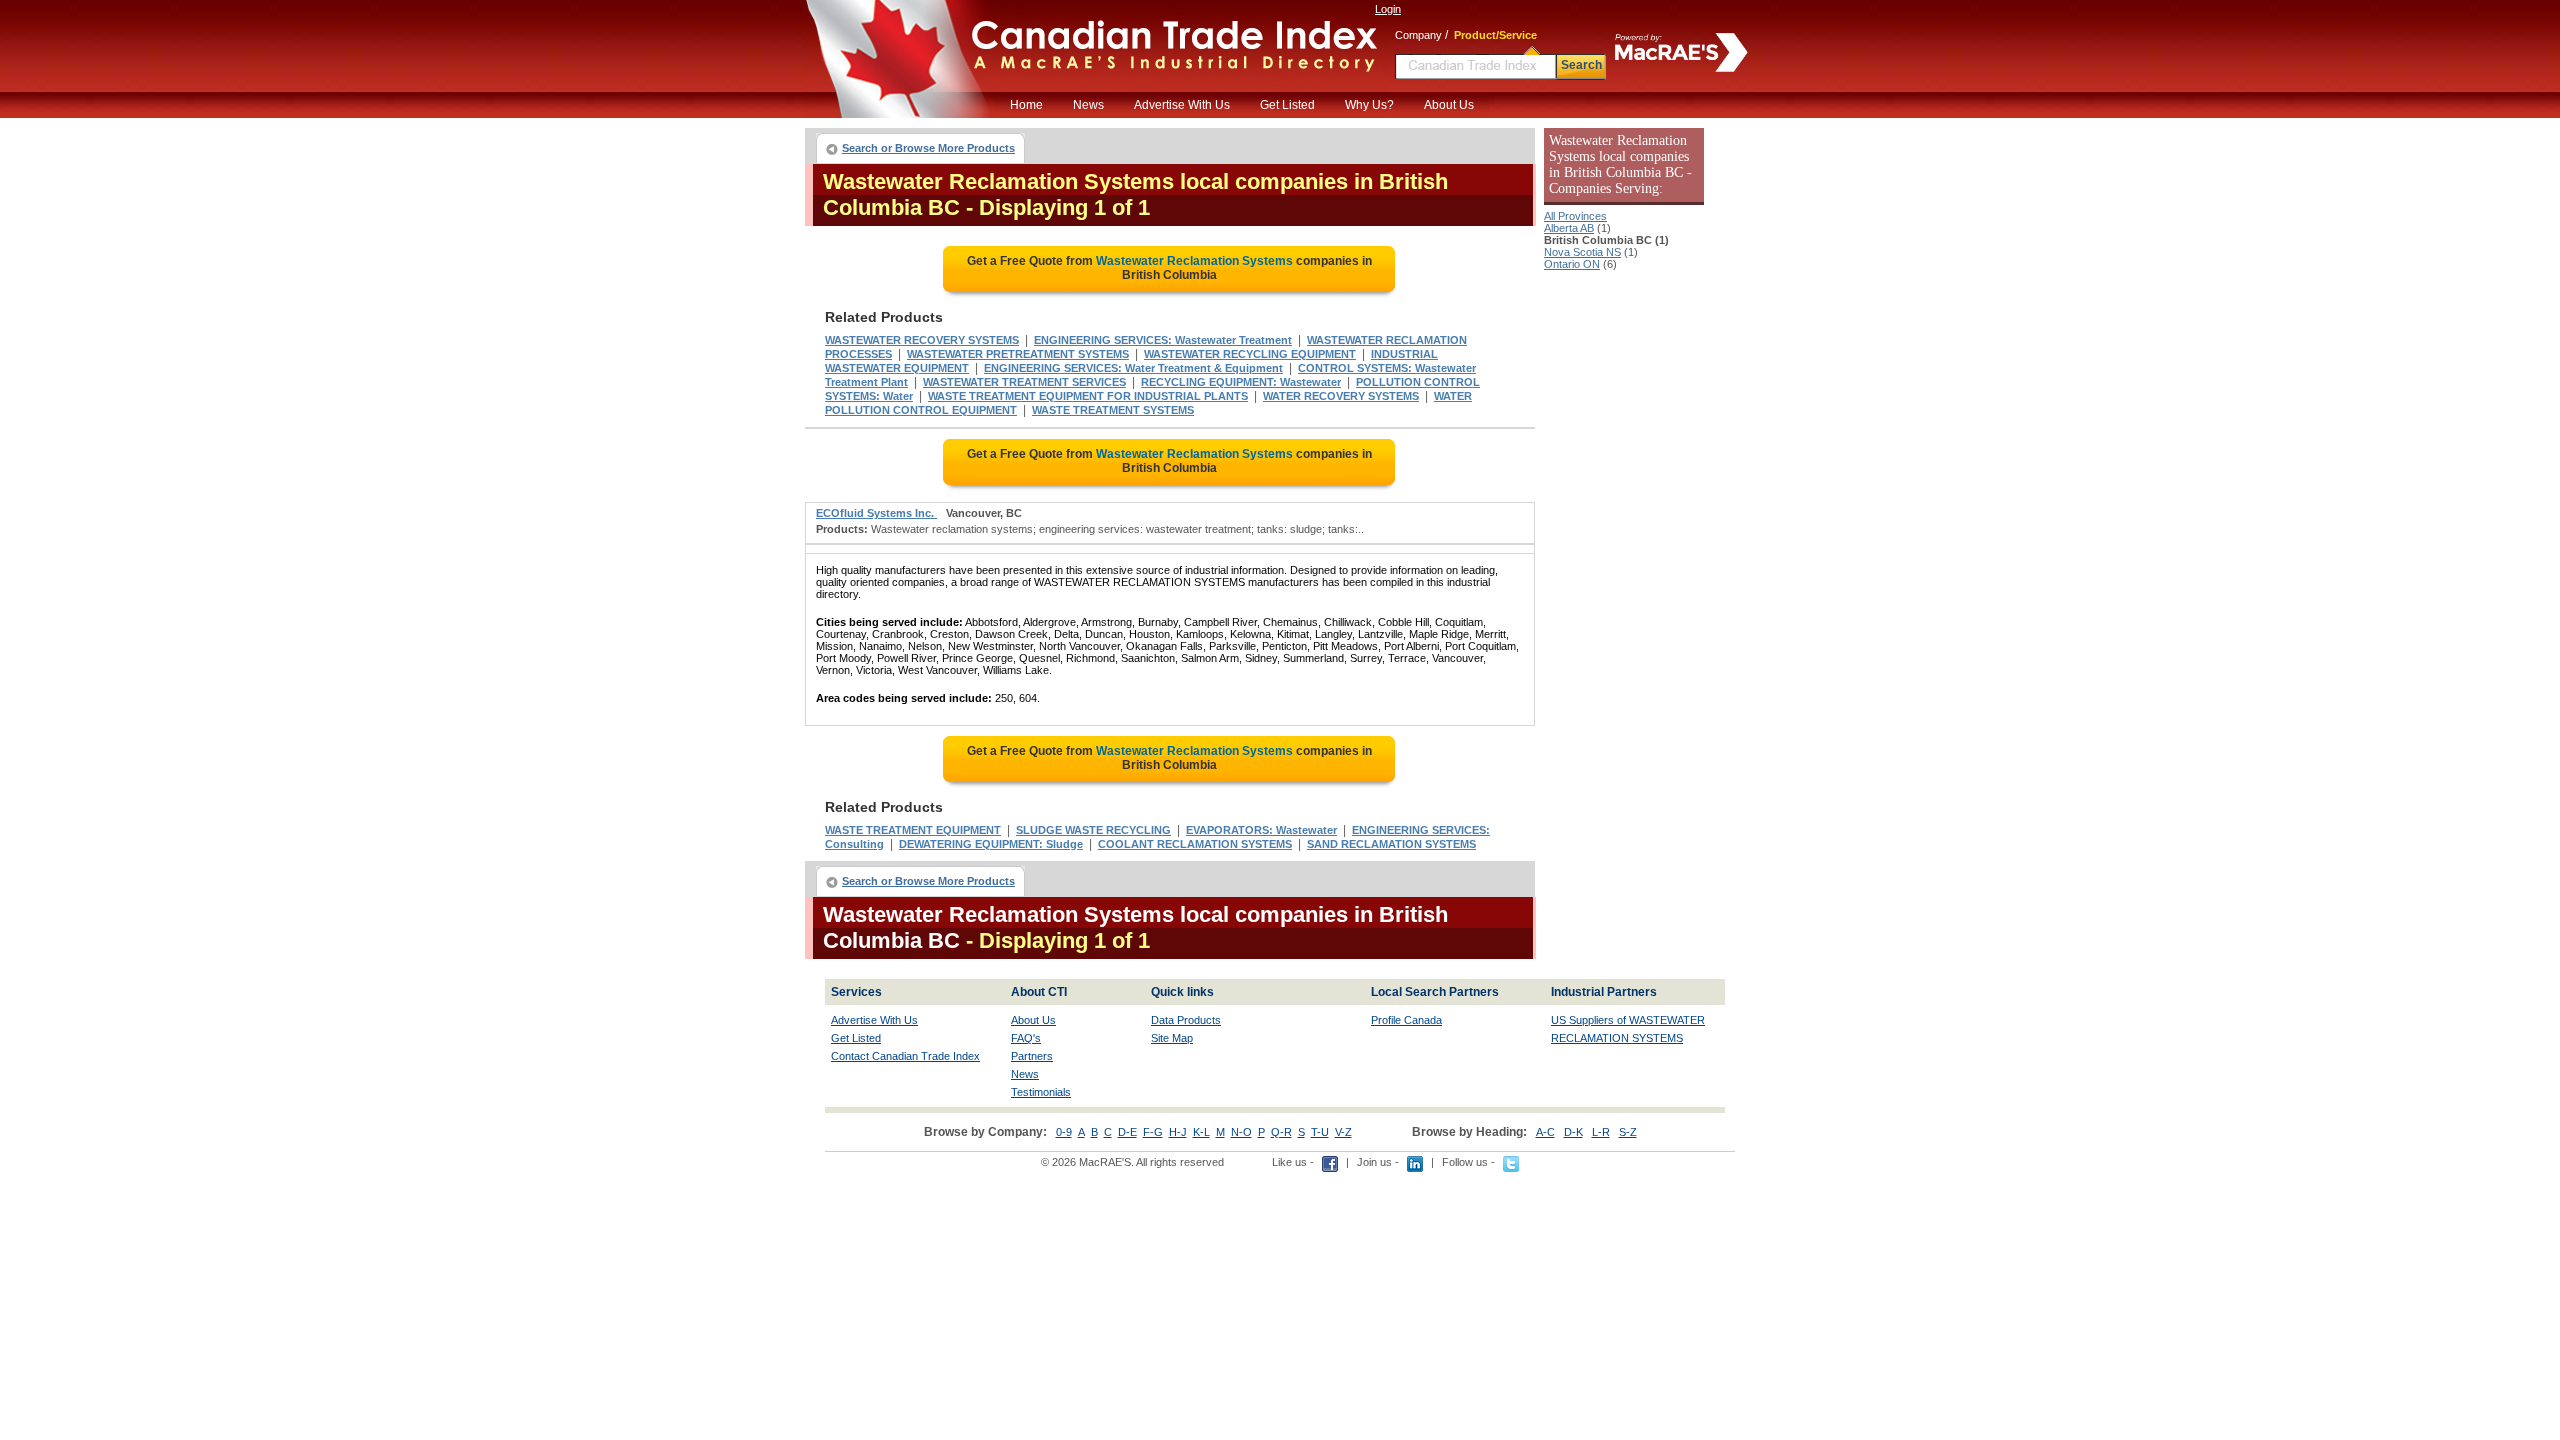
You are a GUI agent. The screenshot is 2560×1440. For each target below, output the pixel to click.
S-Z (1628, 1132)
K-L (1201, 1132)
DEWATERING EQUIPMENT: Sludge (991, 844)
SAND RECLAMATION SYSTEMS (1391, 844)
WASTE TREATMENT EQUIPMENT (913, 830)
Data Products (1186, 1020)
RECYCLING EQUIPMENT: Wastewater (1241, 382)
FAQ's (1026, 1038)
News (1088, 105)
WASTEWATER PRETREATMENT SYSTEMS (1018, 354)
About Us (1449, 105)
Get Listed (1287, 105)
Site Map (1172, 1038)
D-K (1573, 1132)
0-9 (1064, 1132)
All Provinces (1575, 216)
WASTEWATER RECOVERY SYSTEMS (922, 340)
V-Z (1343, 1132)
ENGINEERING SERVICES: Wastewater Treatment (1163, 340)
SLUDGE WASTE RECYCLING (1093, 830)
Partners (1032, 1056)
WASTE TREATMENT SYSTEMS (1113, 410)
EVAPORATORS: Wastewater (1261, 830)
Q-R (1281, 1132)
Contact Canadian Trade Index (905, 1056)
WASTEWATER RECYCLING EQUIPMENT (1250, 354)
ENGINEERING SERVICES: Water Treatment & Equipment (1133, 368)
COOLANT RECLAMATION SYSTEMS (1195, 844)
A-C (1545, 1132)
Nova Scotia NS (1582, 252)
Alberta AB (1569, 228)
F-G (1153, 1132)
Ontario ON (1572, 264)
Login (1388, 9)
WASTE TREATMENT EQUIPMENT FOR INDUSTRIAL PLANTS (1088, 396)
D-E (1127, 1132)
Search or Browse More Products (928, 148)
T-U (1320, 1132)
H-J (1178, 1132)
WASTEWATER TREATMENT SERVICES (1024, 382)
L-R (1601, 1132)
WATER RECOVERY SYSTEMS (1341, 396)
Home (1026, 105)
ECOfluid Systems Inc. (876, 513)
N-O (1241, 1132)
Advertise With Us (1182, 105)
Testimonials (1041, 1092)
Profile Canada (1406, 1020)
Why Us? (1369, 105)
